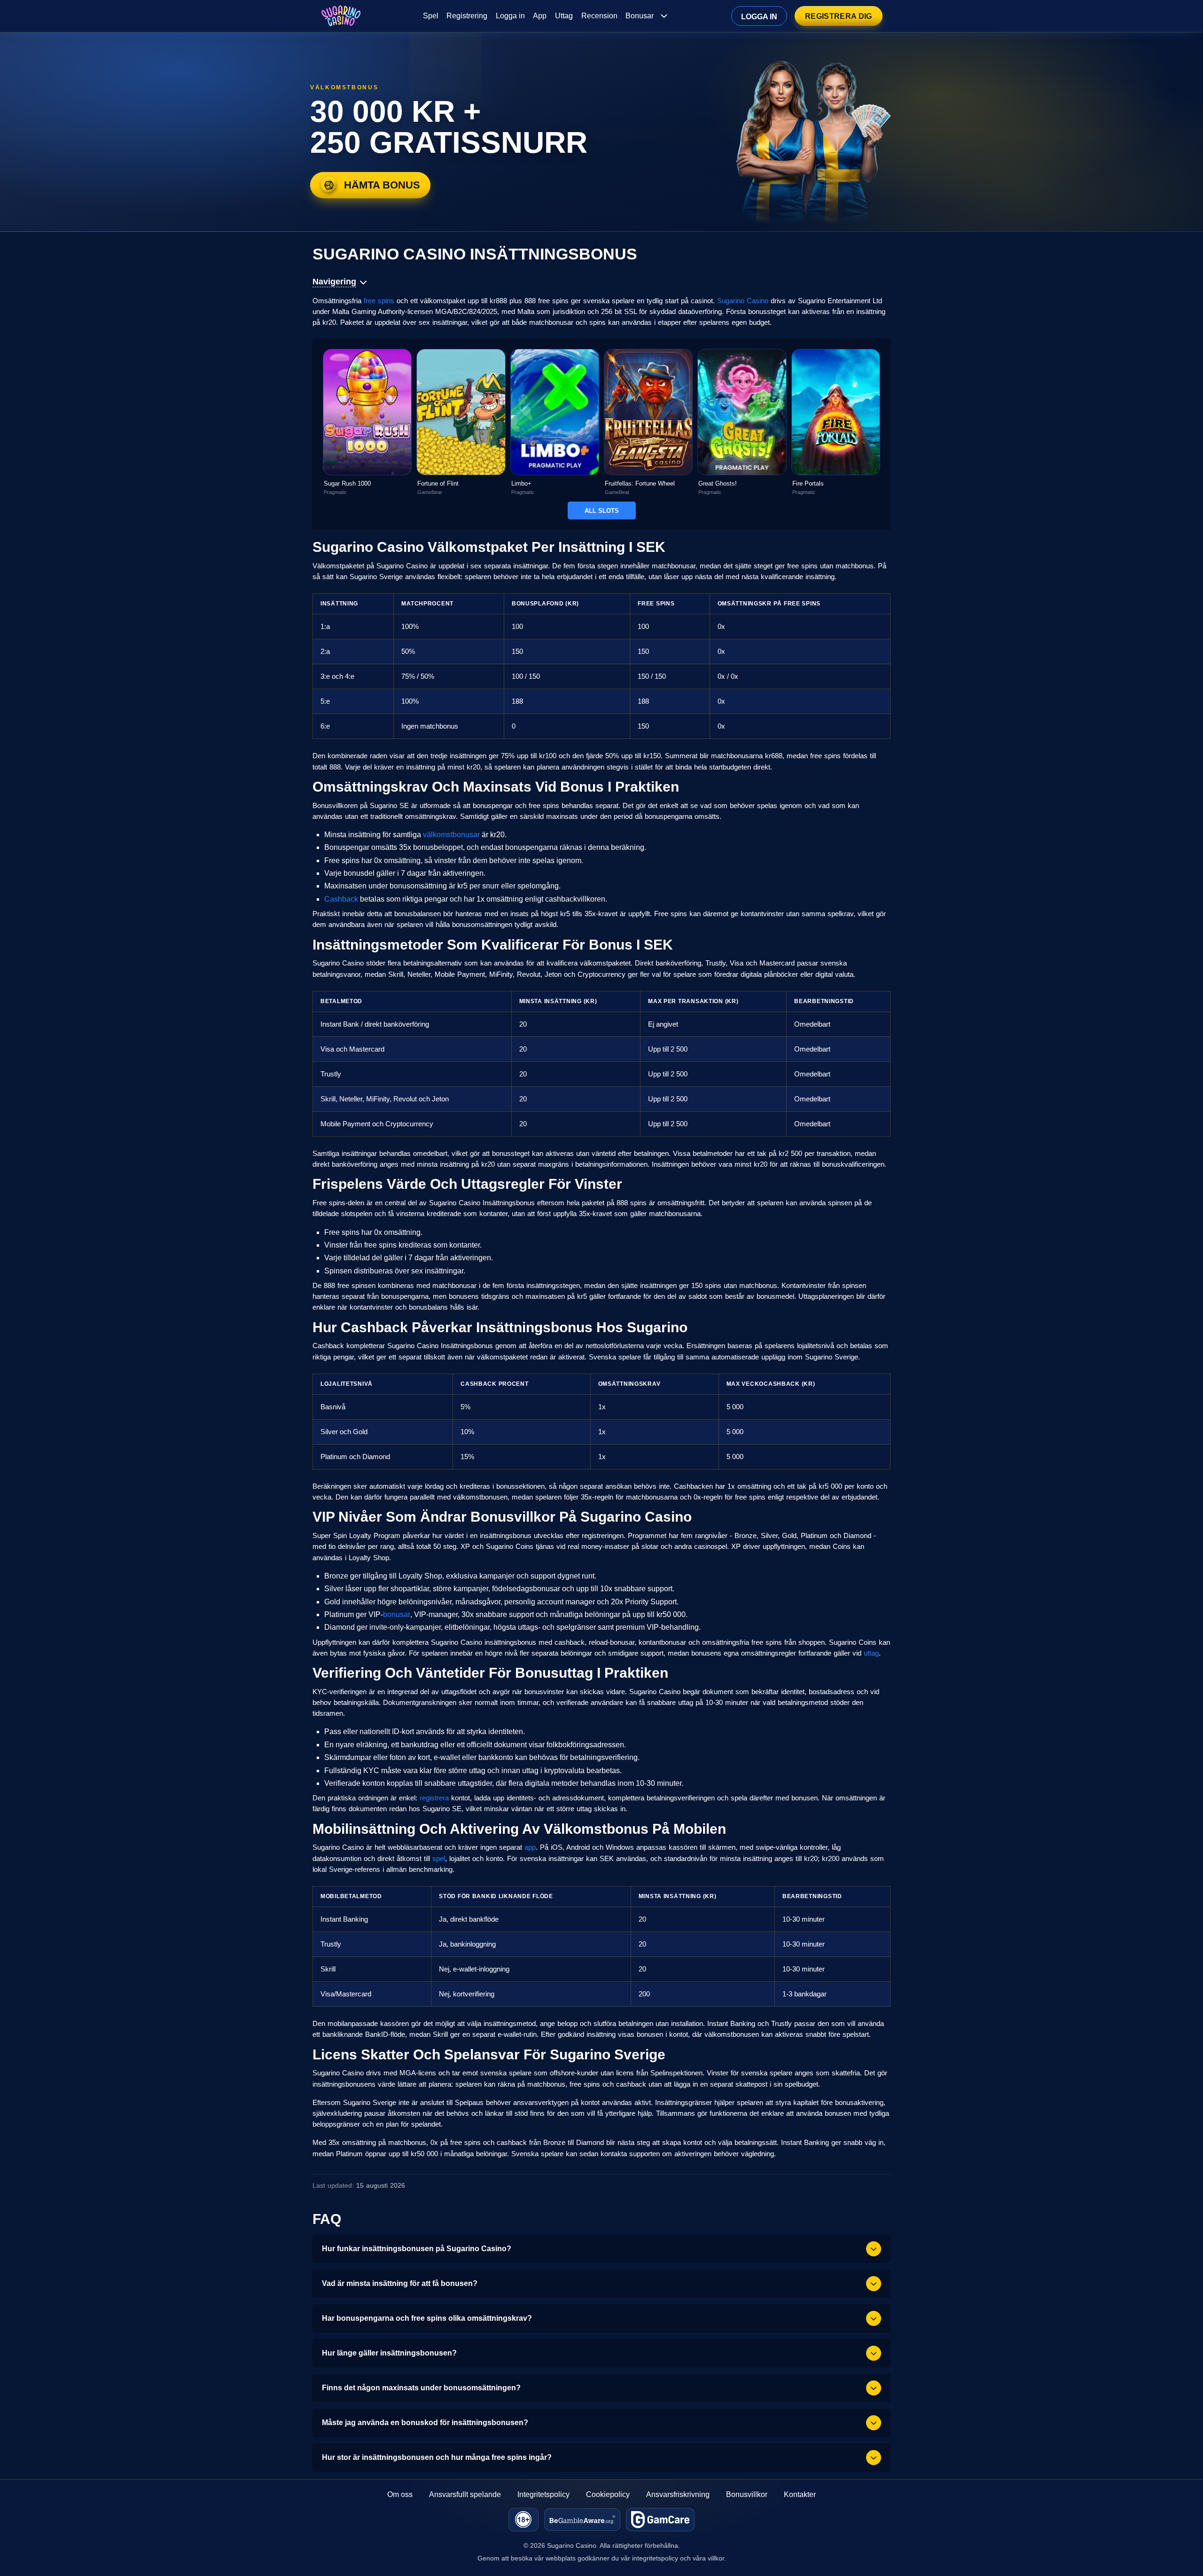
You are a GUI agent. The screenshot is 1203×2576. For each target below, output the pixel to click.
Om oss (400, 2494)
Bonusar (640, 16)
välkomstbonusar (451, 835)
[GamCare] (660, 2520)
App (540, 16)
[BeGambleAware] (582, 2520)
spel (439, 1858)
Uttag (564, 16)
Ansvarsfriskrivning (678, 2494)
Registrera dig (838, 16)
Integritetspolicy (543, 2494)
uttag (871, 1653)
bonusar (397, 1614)
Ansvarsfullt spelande (465, 2494)
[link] (367, 422)
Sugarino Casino (743, 301)
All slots (602, 511)
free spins (379, 301)
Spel (431, 16)
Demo (367, 432)
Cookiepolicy (608, 2494)
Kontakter (800, 2494)
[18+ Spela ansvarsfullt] (523, 2520)
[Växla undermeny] (664, 16)
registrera (434, 1798)
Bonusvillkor (747, 2494)
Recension (599, 16)
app (530, 1847)
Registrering (467, 16)
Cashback (341, 899)
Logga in (510, 16)
